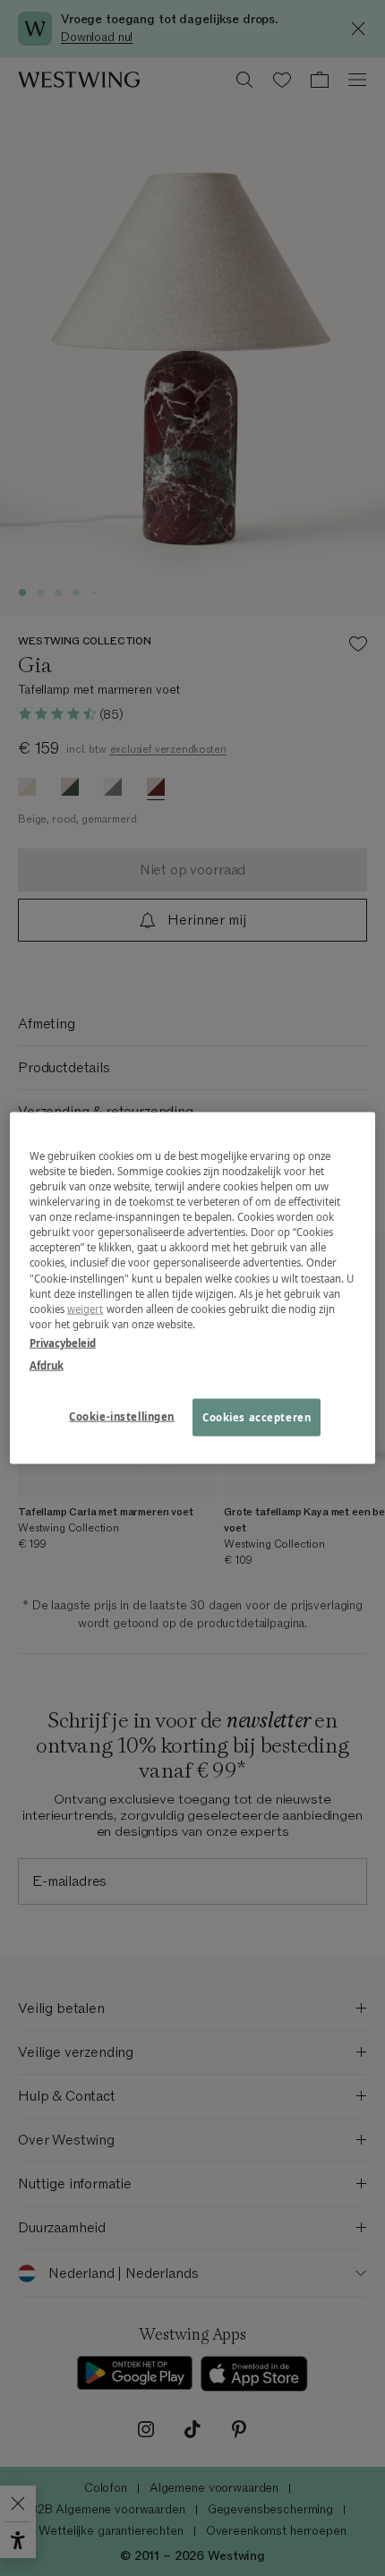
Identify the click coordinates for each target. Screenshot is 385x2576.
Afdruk (47, 1365)
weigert (86, 1308)
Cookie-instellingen (122, 1416)
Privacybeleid (63, 1342)
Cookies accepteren (257, 1416)
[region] (193, 1288)
